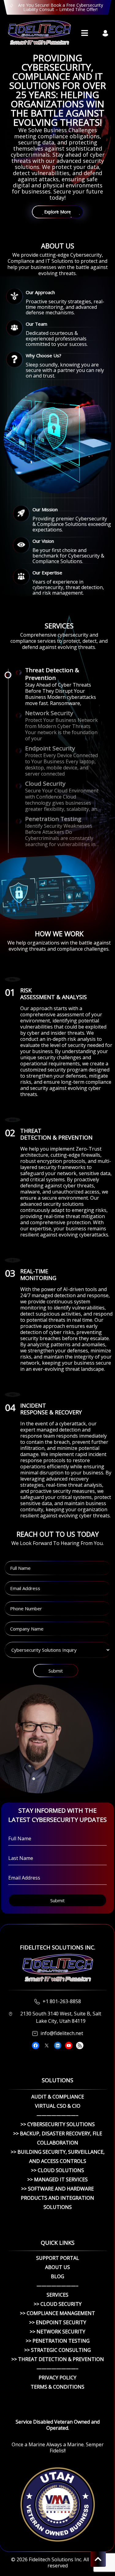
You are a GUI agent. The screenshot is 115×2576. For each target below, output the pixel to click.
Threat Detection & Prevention (52, 674)
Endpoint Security (50, 748)
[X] (47, 2045)
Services (57, 2295)
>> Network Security (57, 2332)
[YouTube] (69, 2045)
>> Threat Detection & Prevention (58, 2359)
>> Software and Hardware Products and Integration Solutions (57, 2198)
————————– (57, 2115)
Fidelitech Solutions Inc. (56, 2559)
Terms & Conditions (57, 2387)
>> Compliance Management (57, 2313)
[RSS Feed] (80, 2045)
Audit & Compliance (58, 2097)
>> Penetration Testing (58, 2341)
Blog (57, 2276)
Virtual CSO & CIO (58, 2106)
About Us (57, 2267)
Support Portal (58, 2258)
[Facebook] (36, 2045)
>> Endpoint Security (58, 2322)
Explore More (57, 212)
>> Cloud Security (58, 2304)
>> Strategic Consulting (57, 2350)
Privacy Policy (57, 2378)
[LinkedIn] (58, 2045)
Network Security (49, 713)
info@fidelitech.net (62, 2033)
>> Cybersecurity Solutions (58, 2124)
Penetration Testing (53, 819)
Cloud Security (45, 784)
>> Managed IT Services (57, 2179)
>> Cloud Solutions (57, 2170)
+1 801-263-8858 (62, 2001)
